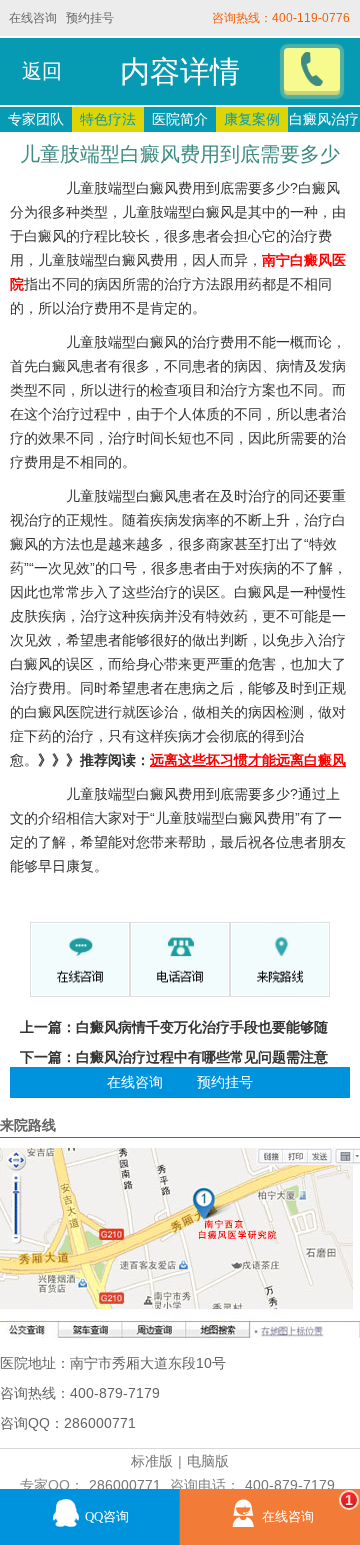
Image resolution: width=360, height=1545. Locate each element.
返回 (42, 71)
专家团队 (36, 119)
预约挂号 (90, 18)
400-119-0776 (311, 18)
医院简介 (180, 119)
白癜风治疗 (324, 119)
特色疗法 (108, 119)
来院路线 (28, 1125)
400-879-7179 (290, 1485)
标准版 (152, 1461)
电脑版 (208, 1461)
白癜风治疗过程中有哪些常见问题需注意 (202, 1057)
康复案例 (252, 119)
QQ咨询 (107, 1517)
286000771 (125, 1485)
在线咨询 (33, 18)
